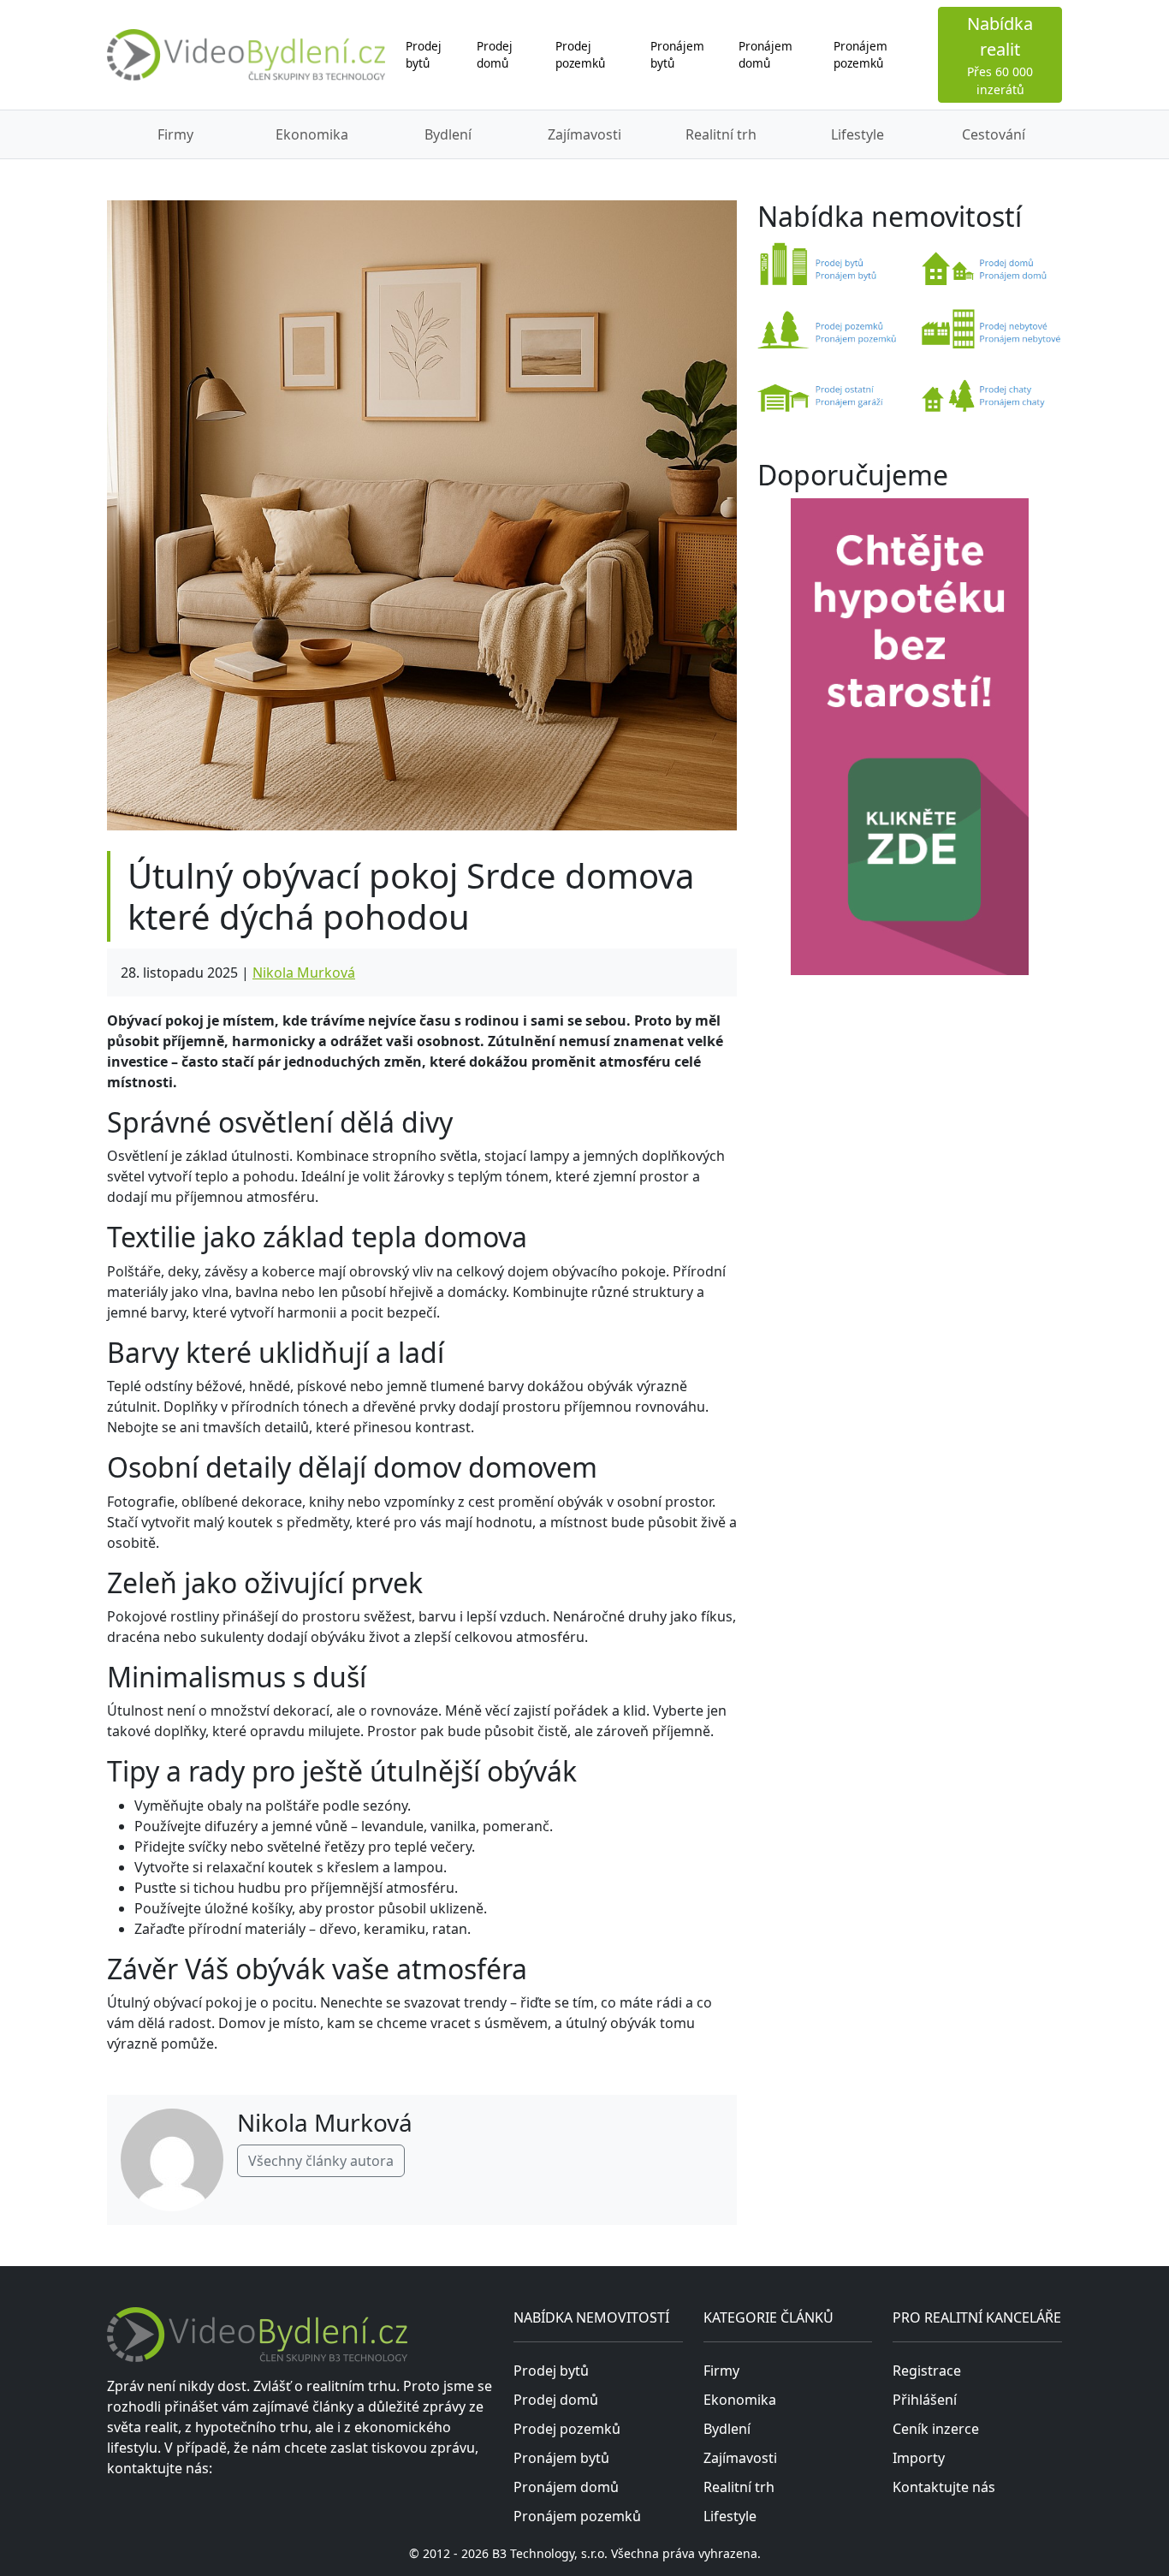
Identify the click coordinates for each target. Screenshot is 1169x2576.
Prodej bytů (424, 54)
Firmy (175, 134)
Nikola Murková (304, 973)
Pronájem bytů (677, 54)
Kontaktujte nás (944, 2487)
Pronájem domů (765, 54)
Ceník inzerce (936, 2429)
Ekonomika (312, 134)
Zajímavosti (584, 134)
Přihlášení (925, 2400)
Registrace (927, 2371)
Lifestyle (857, 134)
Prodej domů (495, 54)
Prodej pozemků (580, 54)
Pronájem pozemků (860, 54)
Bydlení (448, 134)
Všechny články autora (321, 2161)
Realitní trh (721, 134)
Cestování (994, 134)
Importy (919, 2458)
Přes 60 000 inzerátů (1000, 55)
